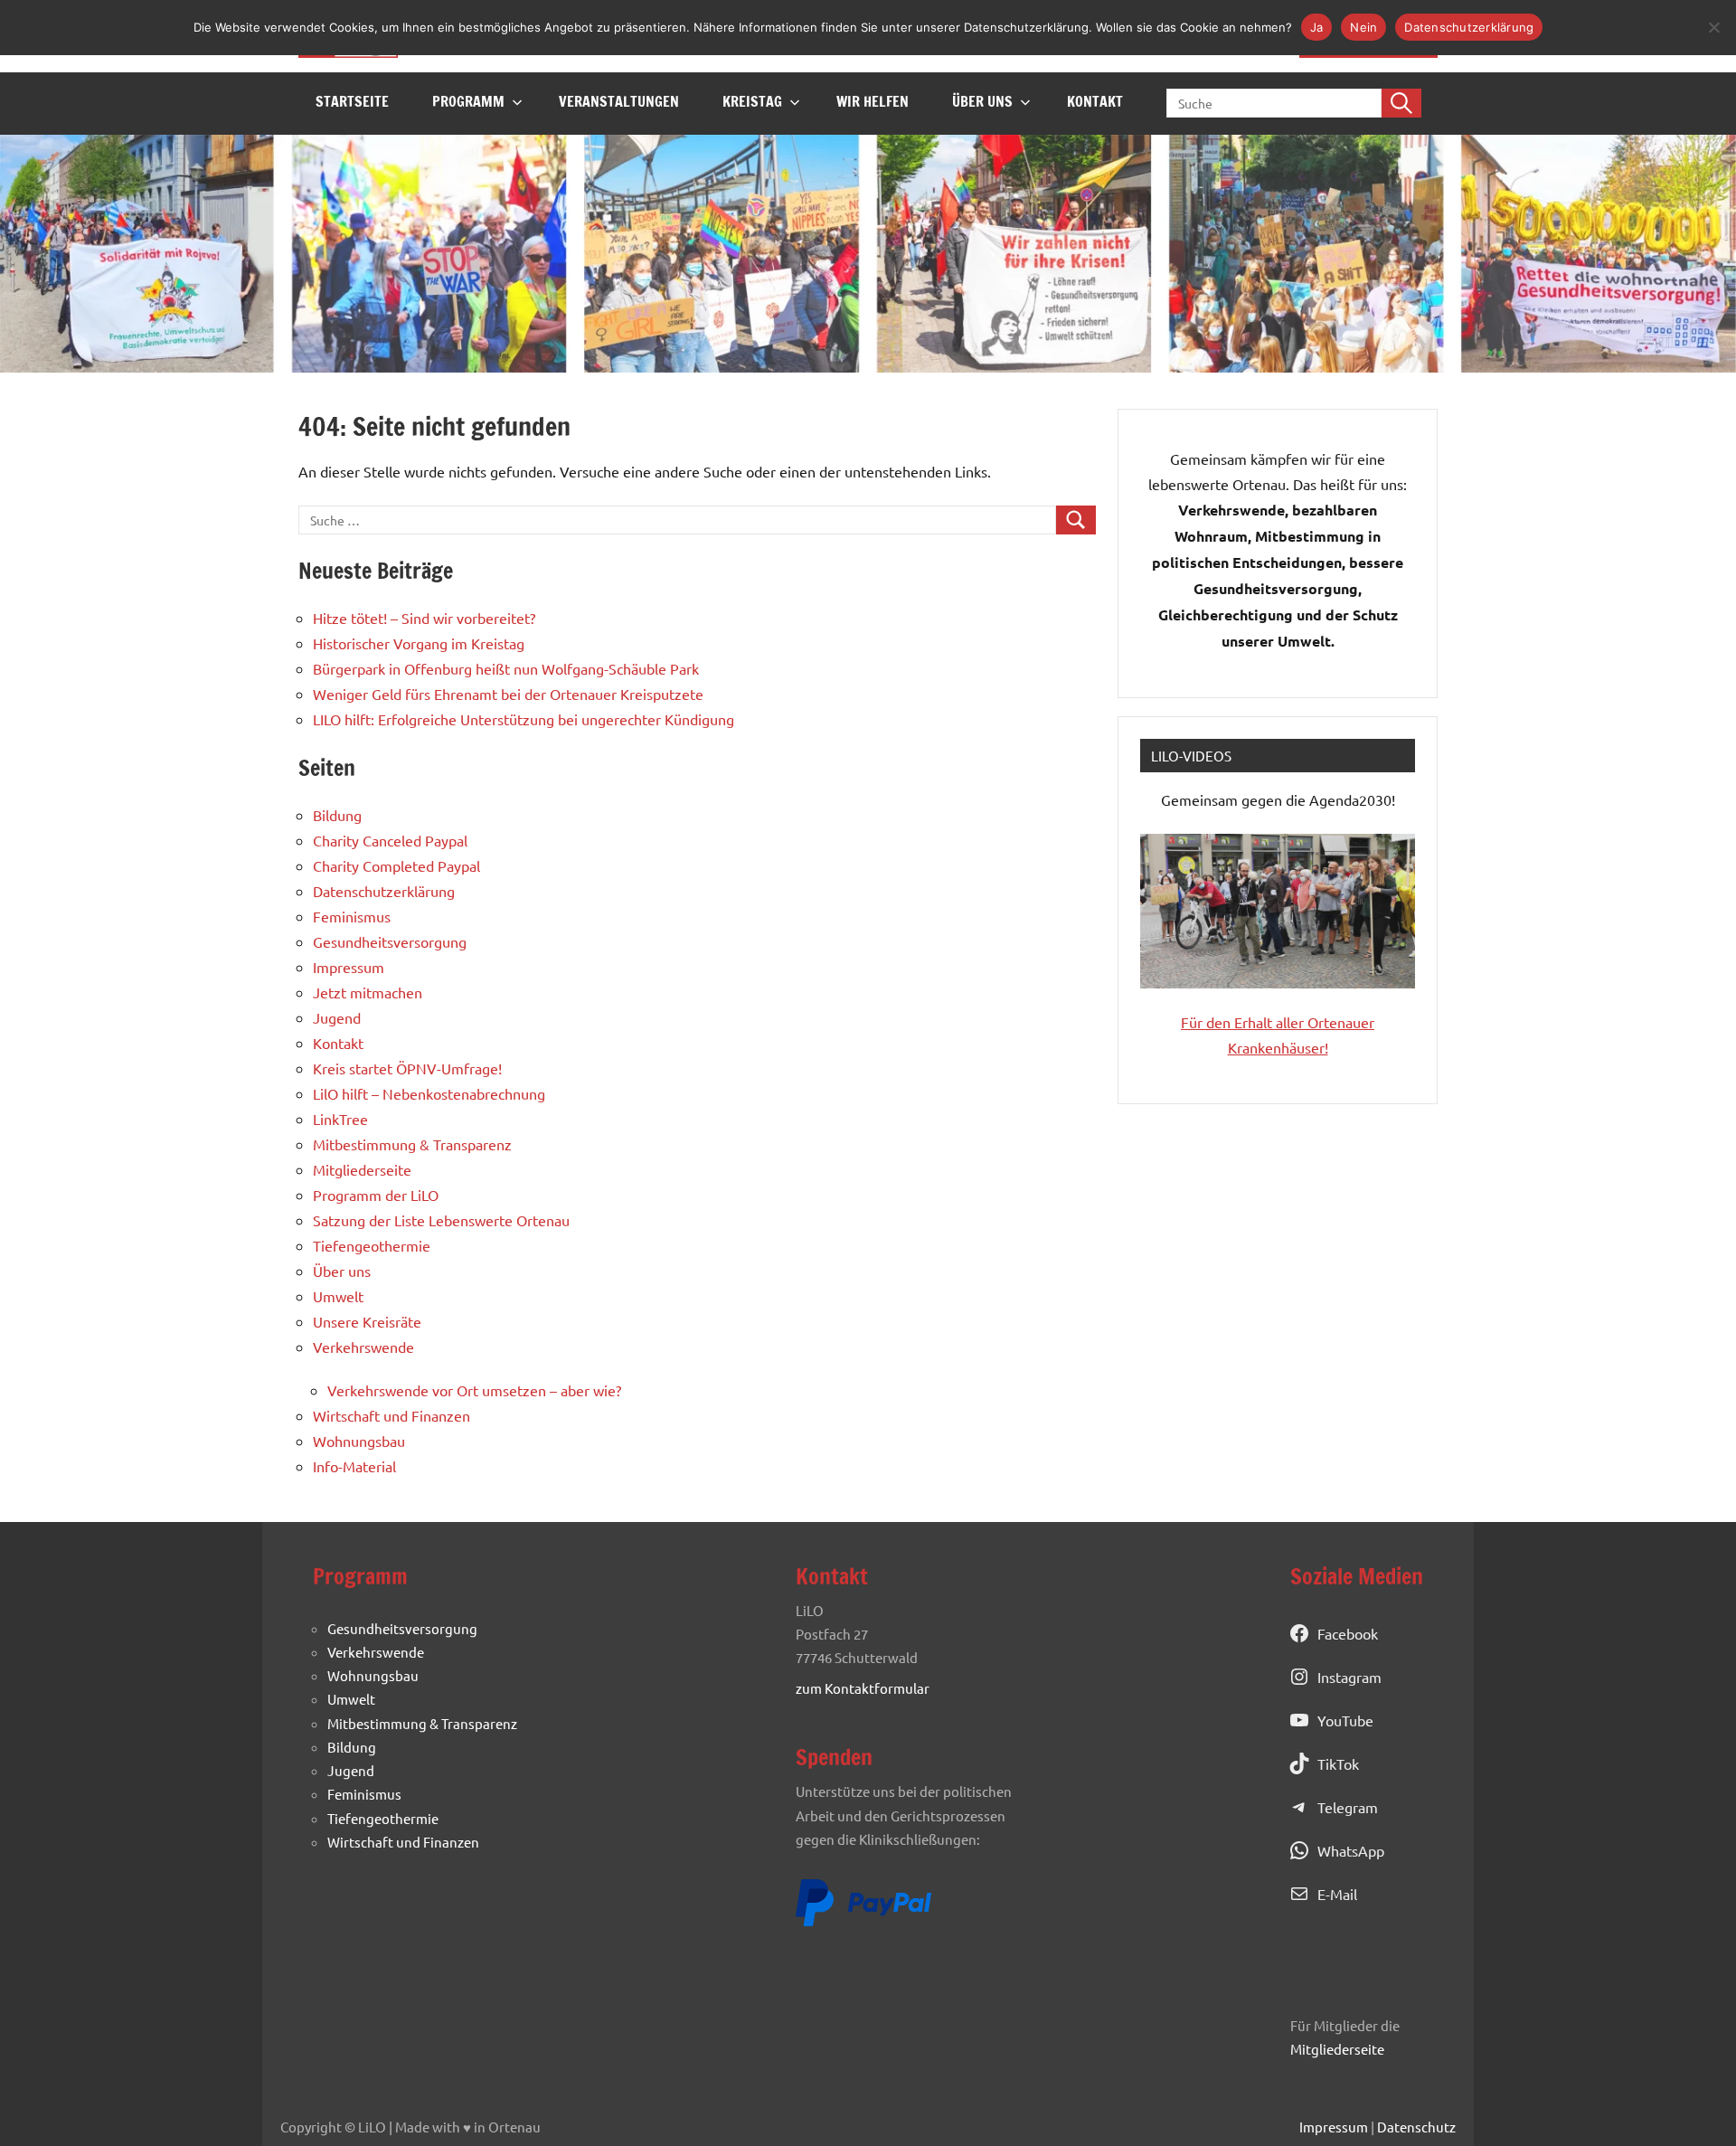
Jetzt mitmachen (368, 992)
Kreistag (752, 101)
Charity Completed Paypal (396, 865)
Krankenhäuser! (1278, 1047)
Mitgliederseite (362, 1169)
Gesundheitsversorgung (390, 941)
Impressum (349, 967)
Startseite (352, 101)
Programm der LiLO (376, 1195)
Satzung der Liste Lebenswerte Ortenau (441, 1220)
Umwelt (338, 1296)
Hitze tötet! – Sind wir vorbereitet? (424, 618)
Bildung (337, 815)
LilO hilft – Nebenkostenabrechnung (429, 1093)
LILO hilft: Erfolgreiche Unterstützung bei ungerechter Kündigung (524, 719)
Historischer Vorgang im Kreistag (419, 643)
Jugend (337, 1017)
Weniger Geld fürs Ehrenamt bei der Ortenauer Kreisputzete (508, 694)
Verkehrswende (363, 1347)
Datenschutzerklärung (384, 891)
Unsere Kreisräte (367, 1321)
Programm (468, 101)
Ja (1317, 27)
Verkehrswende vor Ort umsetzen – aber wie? (474, 1390)
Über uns (982, 101)
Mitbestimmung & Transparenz (412, 1144)
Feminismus (352, 916)
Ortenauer (1341, 1022)
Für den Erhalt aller (1244, 1022)
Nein (1363, 27)
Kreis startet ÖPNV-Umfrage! (407, 1068)
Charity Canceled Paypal (390, 840)
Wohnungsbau (359, 1441)
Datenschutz (1416, 2127)
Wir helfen (873, 101)
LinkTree (340, 1119)
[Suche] (1401, 103)
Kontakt (1095, 101)
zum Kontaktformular (863, 1688)
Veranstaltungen (619, 101)
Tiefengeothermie (372, 1245)
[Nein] (1713, 27)
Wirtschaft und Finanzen (392, 1415)
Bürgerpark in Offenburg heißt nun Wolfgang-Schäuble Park (506, 668)
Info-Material (354, 1466)
